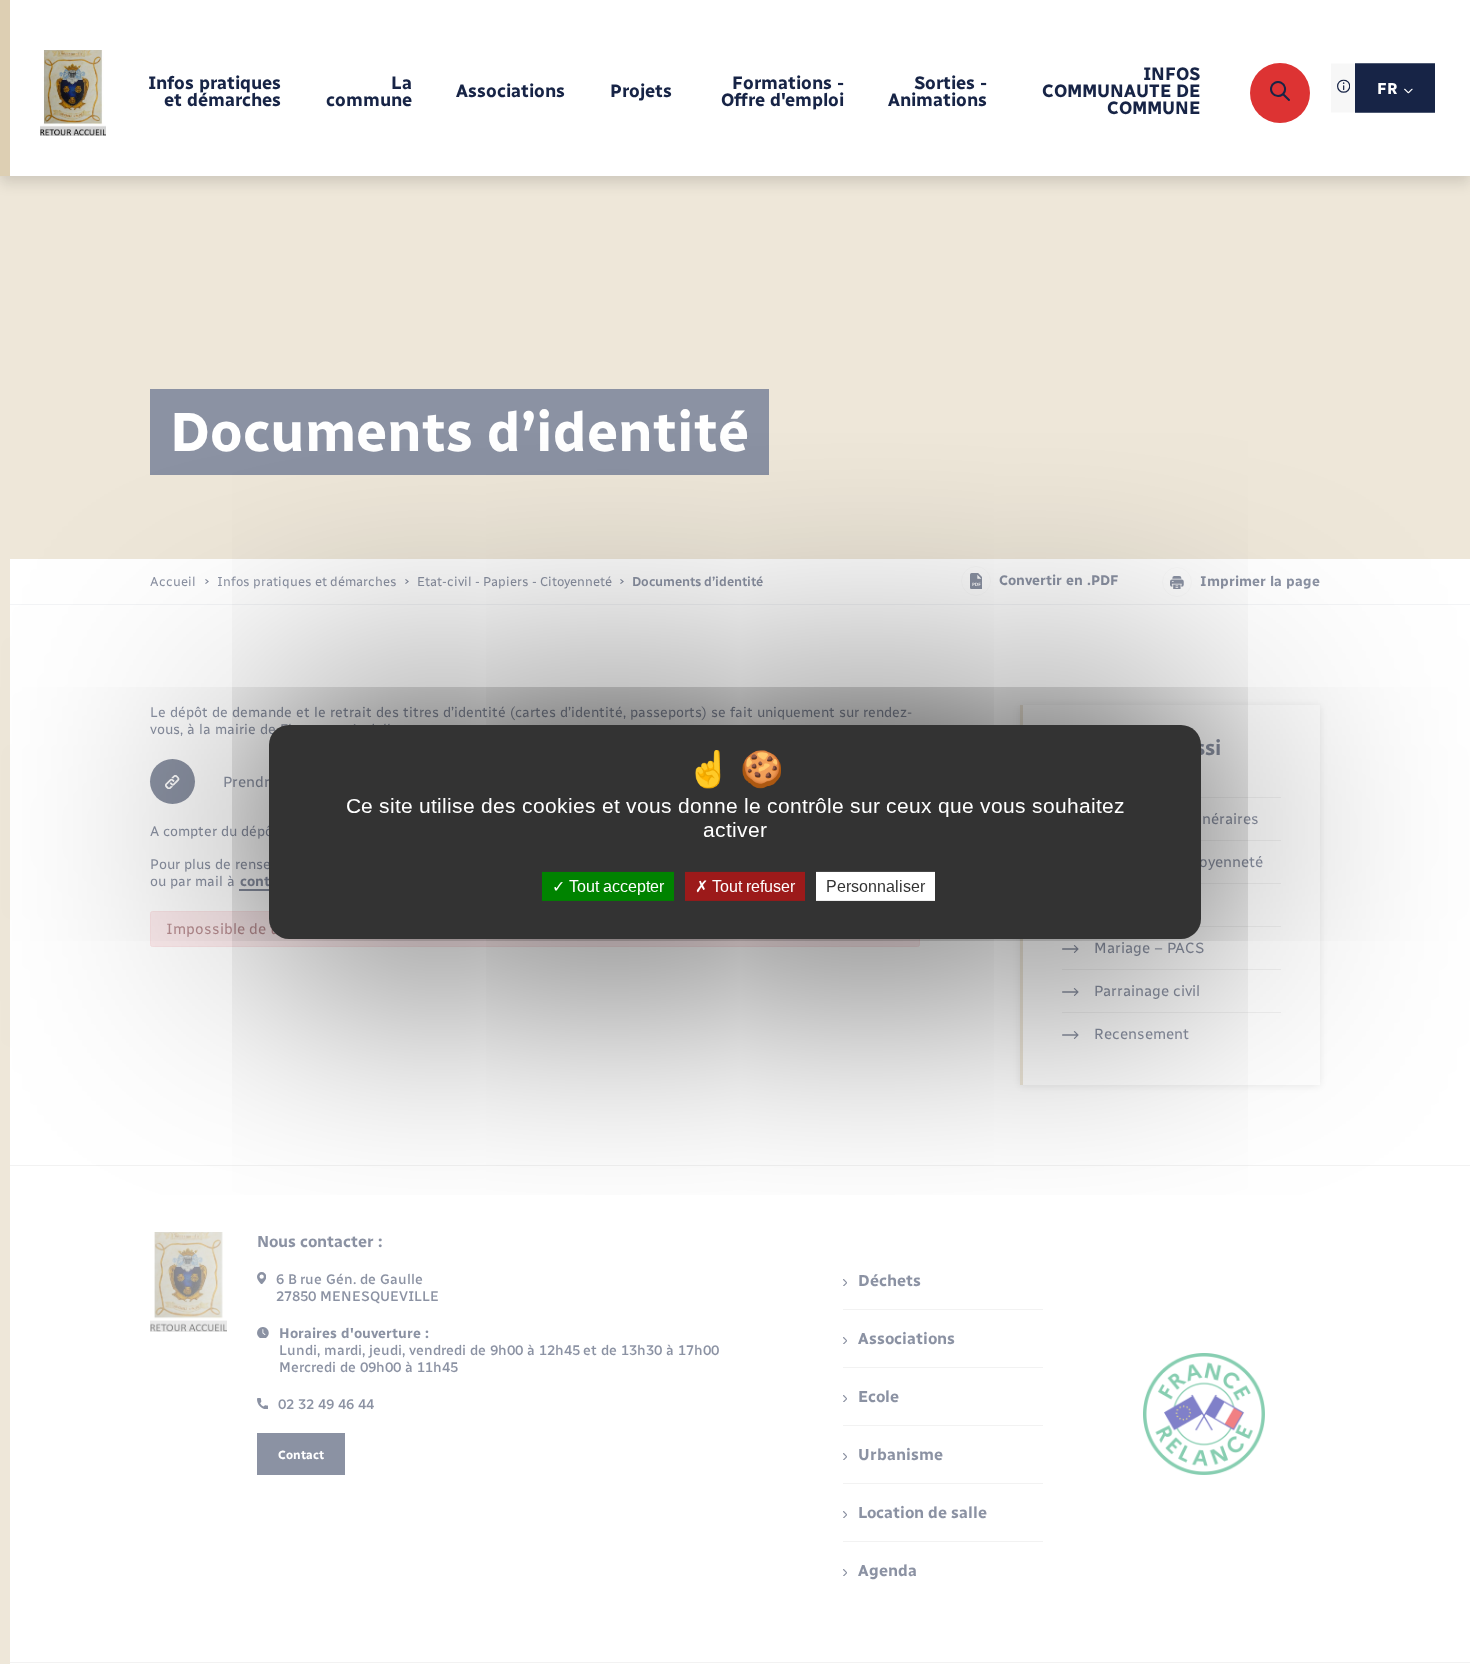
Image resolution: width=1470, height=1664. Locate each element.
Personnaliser (875, 886)
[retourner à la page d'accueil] (73, 93)
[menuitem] (213, 93)
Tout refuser (751, 886)
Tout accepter (614, 886)
